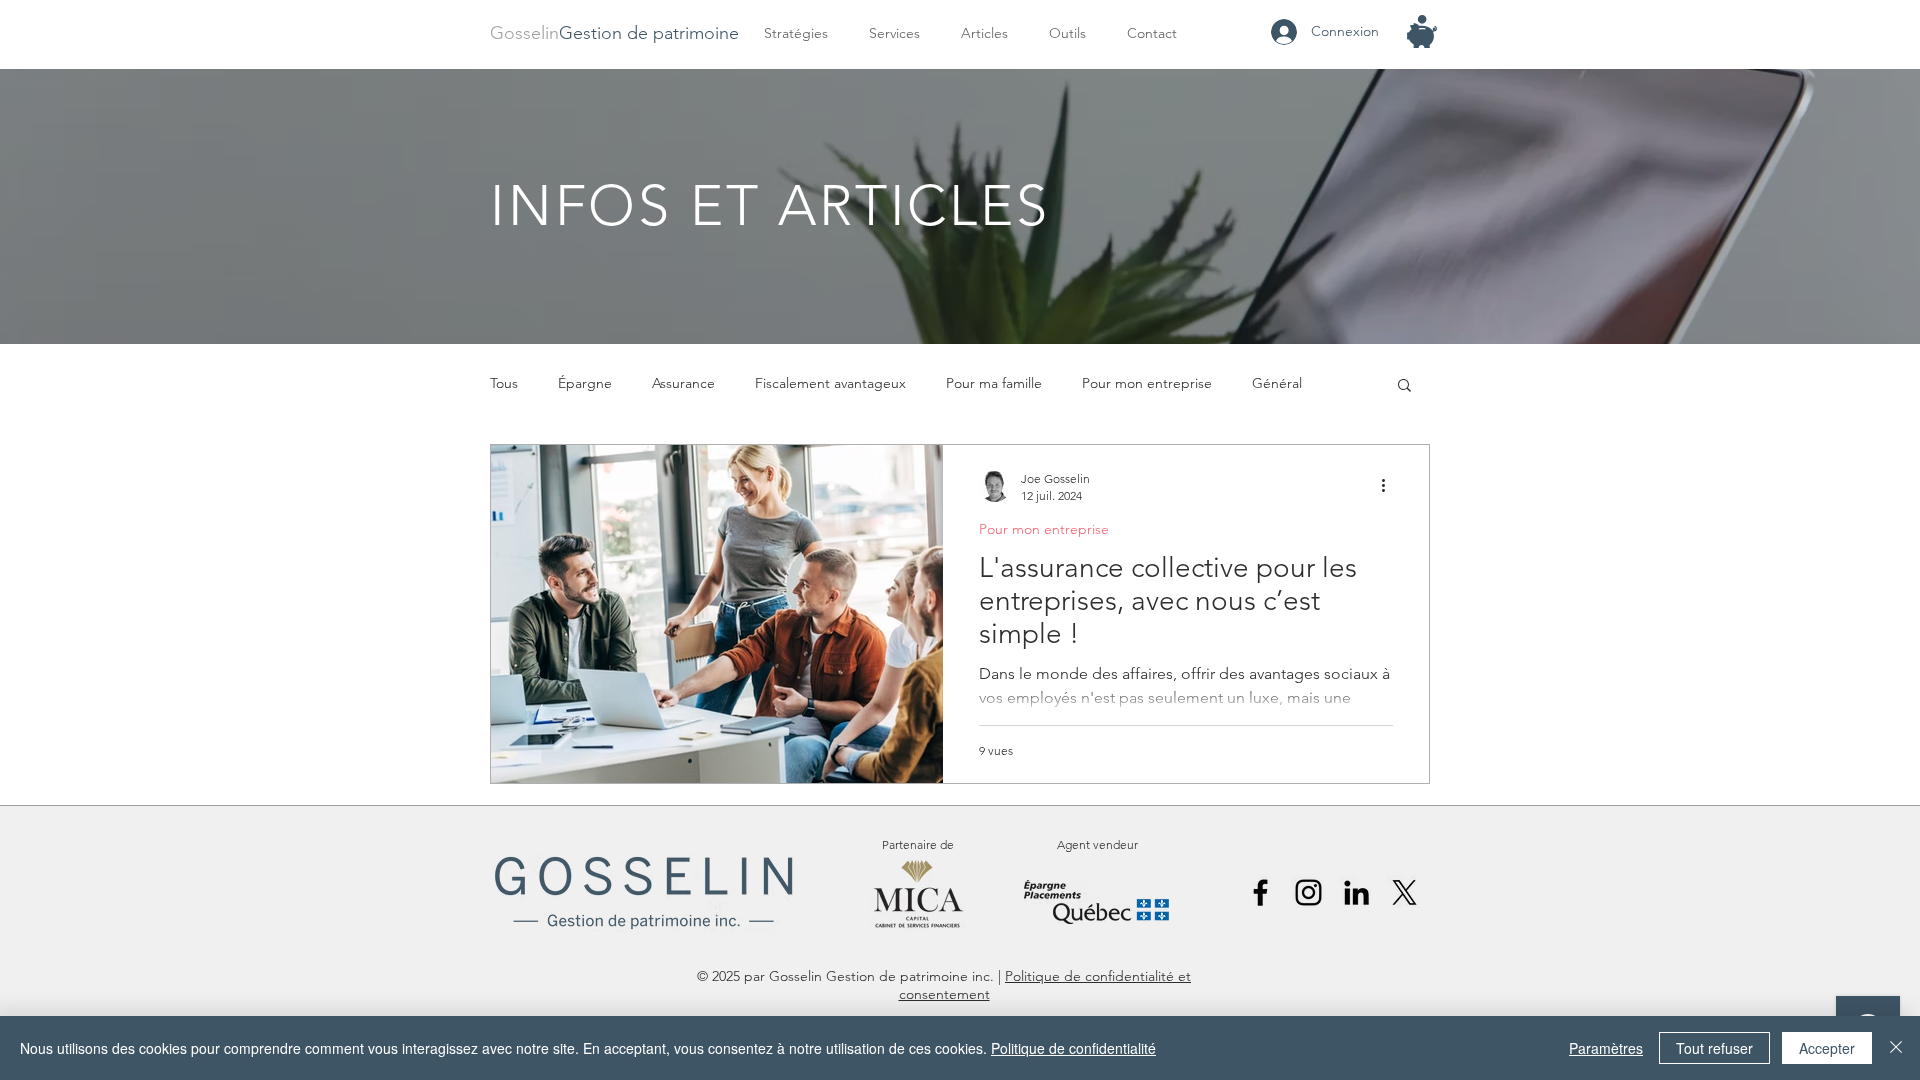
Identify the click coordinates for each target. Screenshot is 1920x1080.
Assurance (683, 383)
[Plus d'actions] (1390, 486)
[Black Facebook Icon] (1260, 892)
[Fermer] (1896, 1048)
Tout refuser (1714, 1048)
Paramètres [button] (1606, 1048)
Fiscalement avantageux (830, 383)
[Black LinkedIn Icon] (1356, 892)
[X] (1404, 892)
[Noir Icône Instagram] (1308, 892)
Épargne (585, 383)
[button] (900, 33)
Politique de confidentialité (1073, 1048)
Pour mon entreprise (1147, 383)
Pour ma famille (994, 383)
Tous (504, 383)
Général (1277, 383)
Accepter (1827, 1048)
